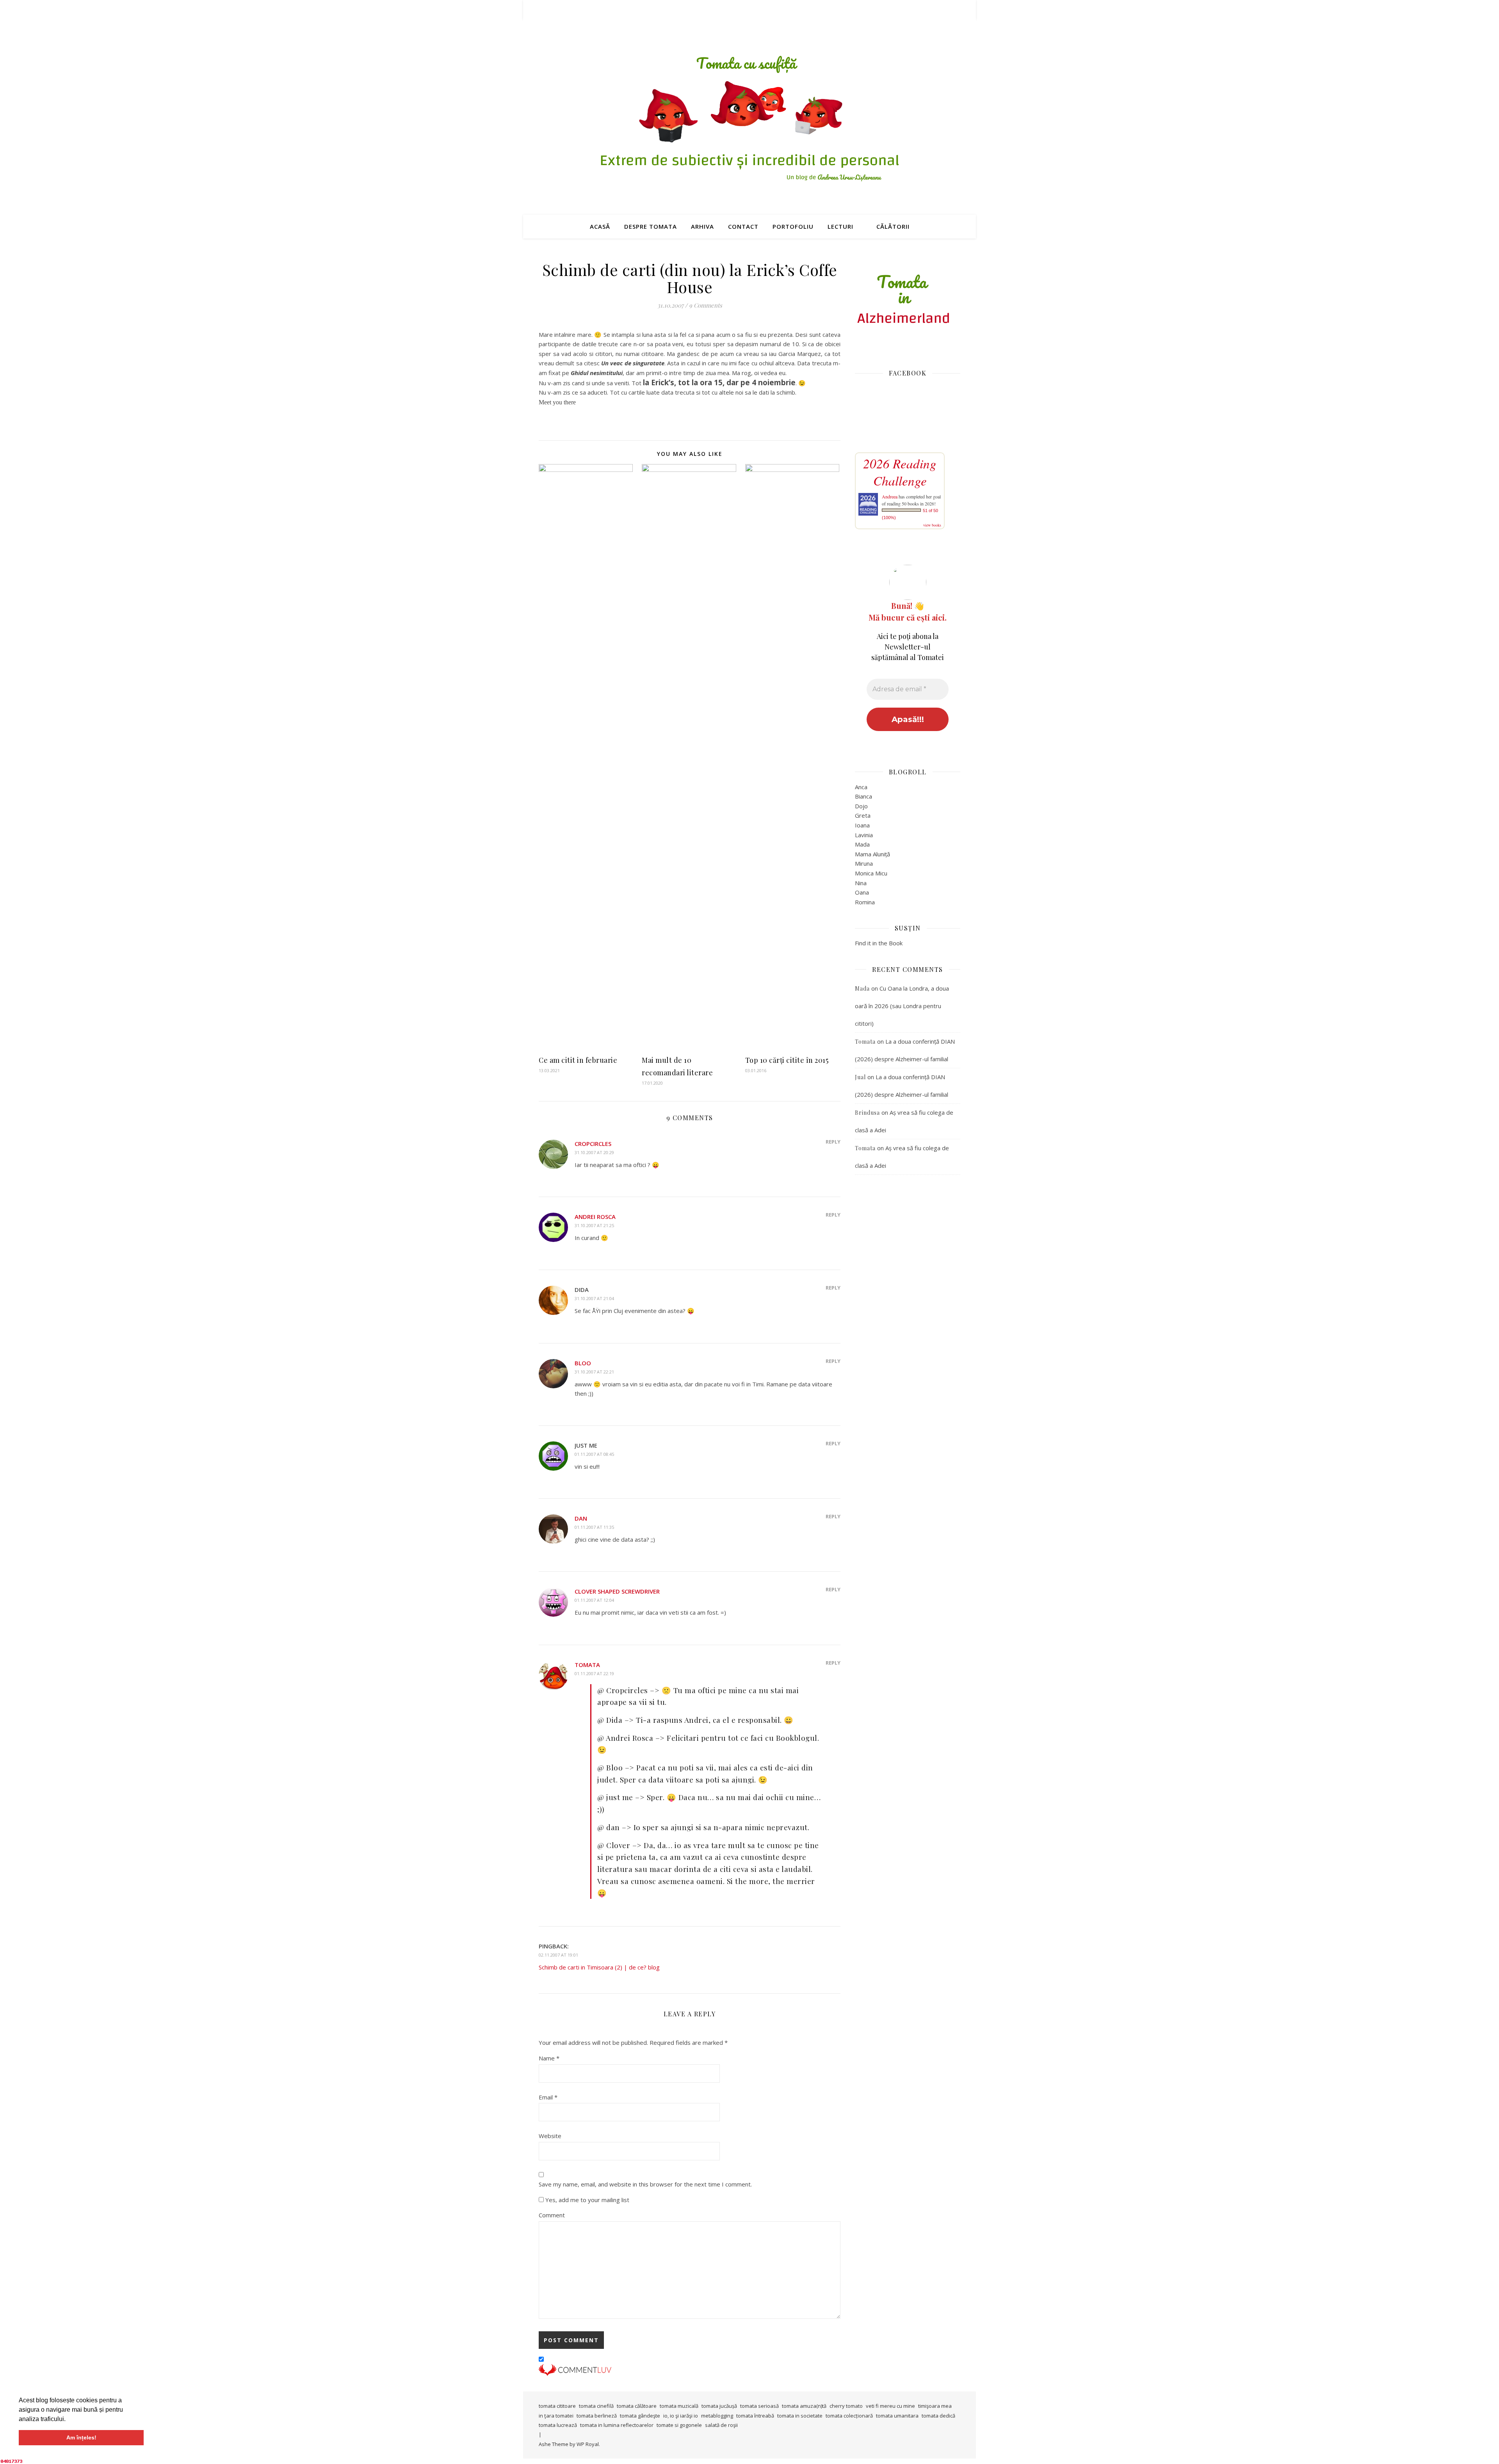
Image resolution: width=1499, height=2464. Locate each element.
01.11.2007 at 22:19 (594, 1673)
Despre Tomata (651, 226)
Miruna (864, 863)
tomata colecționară (849, 2416)
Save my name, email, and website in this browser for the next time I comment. (645, 2184)
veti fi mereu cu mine (890, 2406)
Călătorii (893, 226)
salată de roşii (721, 2425)
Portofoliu (793, 226)
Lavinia (864, 835)
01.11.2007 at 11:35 (594, 1527)
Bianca (863, 796)
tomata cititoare (557, 2406)
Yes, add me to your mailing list (587, 2200)
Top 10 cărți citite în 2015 (787, 1060)
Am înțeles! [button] (81, 2437)
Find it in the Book (879, 943)
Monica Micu (871, 873)
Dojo (861, 806)
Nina (861, 883)
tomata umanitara (897, 2416)
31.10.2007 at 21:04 (594, 1298)
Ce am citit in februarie (578, 1060)
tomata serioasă (759, 2406)
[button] (68, 2420)
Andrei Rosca (595, 1217)
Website (550, 2136)
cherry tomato (846, 2406)
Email (548, 2097)
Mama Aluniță (872, 854)
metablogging (717, 2416)
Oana (862, 892)
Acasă (600, 226)
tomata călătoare (637, 2406)
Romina (865, 902)
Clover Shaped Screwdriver (617, 1591)
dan (581, 1518)
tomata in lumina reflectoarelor (617, 2425)
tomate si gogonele (679, 2425)
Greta (863, 815)
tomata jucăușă (719, 2406)
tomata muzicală (679, 2406)
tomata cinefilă (596, 2406)
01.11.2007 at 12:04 (594, 1600)
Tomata (587, 1665)
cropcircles (593, 1144)
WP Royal (588, 2444)
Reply (833, 1142)
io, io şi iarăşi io (681, 2416)
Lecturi (840, 226)
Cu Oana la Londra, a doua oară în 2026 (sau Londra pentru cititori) (902, 1006)
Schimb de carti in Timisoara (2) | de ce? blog (599, 1967)
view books (932, 525)
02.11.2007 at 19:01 (558, 1955)
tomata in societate (800, 2416)
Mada (862, 844)
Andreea (890, 496)
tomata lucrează (558, 2425)
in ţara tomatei (556, 2416)
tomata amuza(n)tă (804, 2406)
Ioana (862, 825)
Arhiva (702, 226)
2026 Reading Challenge (900, 472)
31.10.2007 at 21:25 (594, 1225)
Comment (552, 2215)
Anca (861, 787)
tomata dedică (938, 2416)
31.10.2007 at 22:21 (594, 1372)
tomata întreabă (755, 2416)
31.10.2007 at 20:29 (594, 1152)
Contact (743, 226)
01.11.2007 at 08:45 (594, 1454)
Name (549, 2058)
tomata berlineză (597, 2416)
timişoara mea (935, 2406)
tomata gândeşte (640, 2416)
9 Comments (706, 305)
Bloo (583, 1363)
